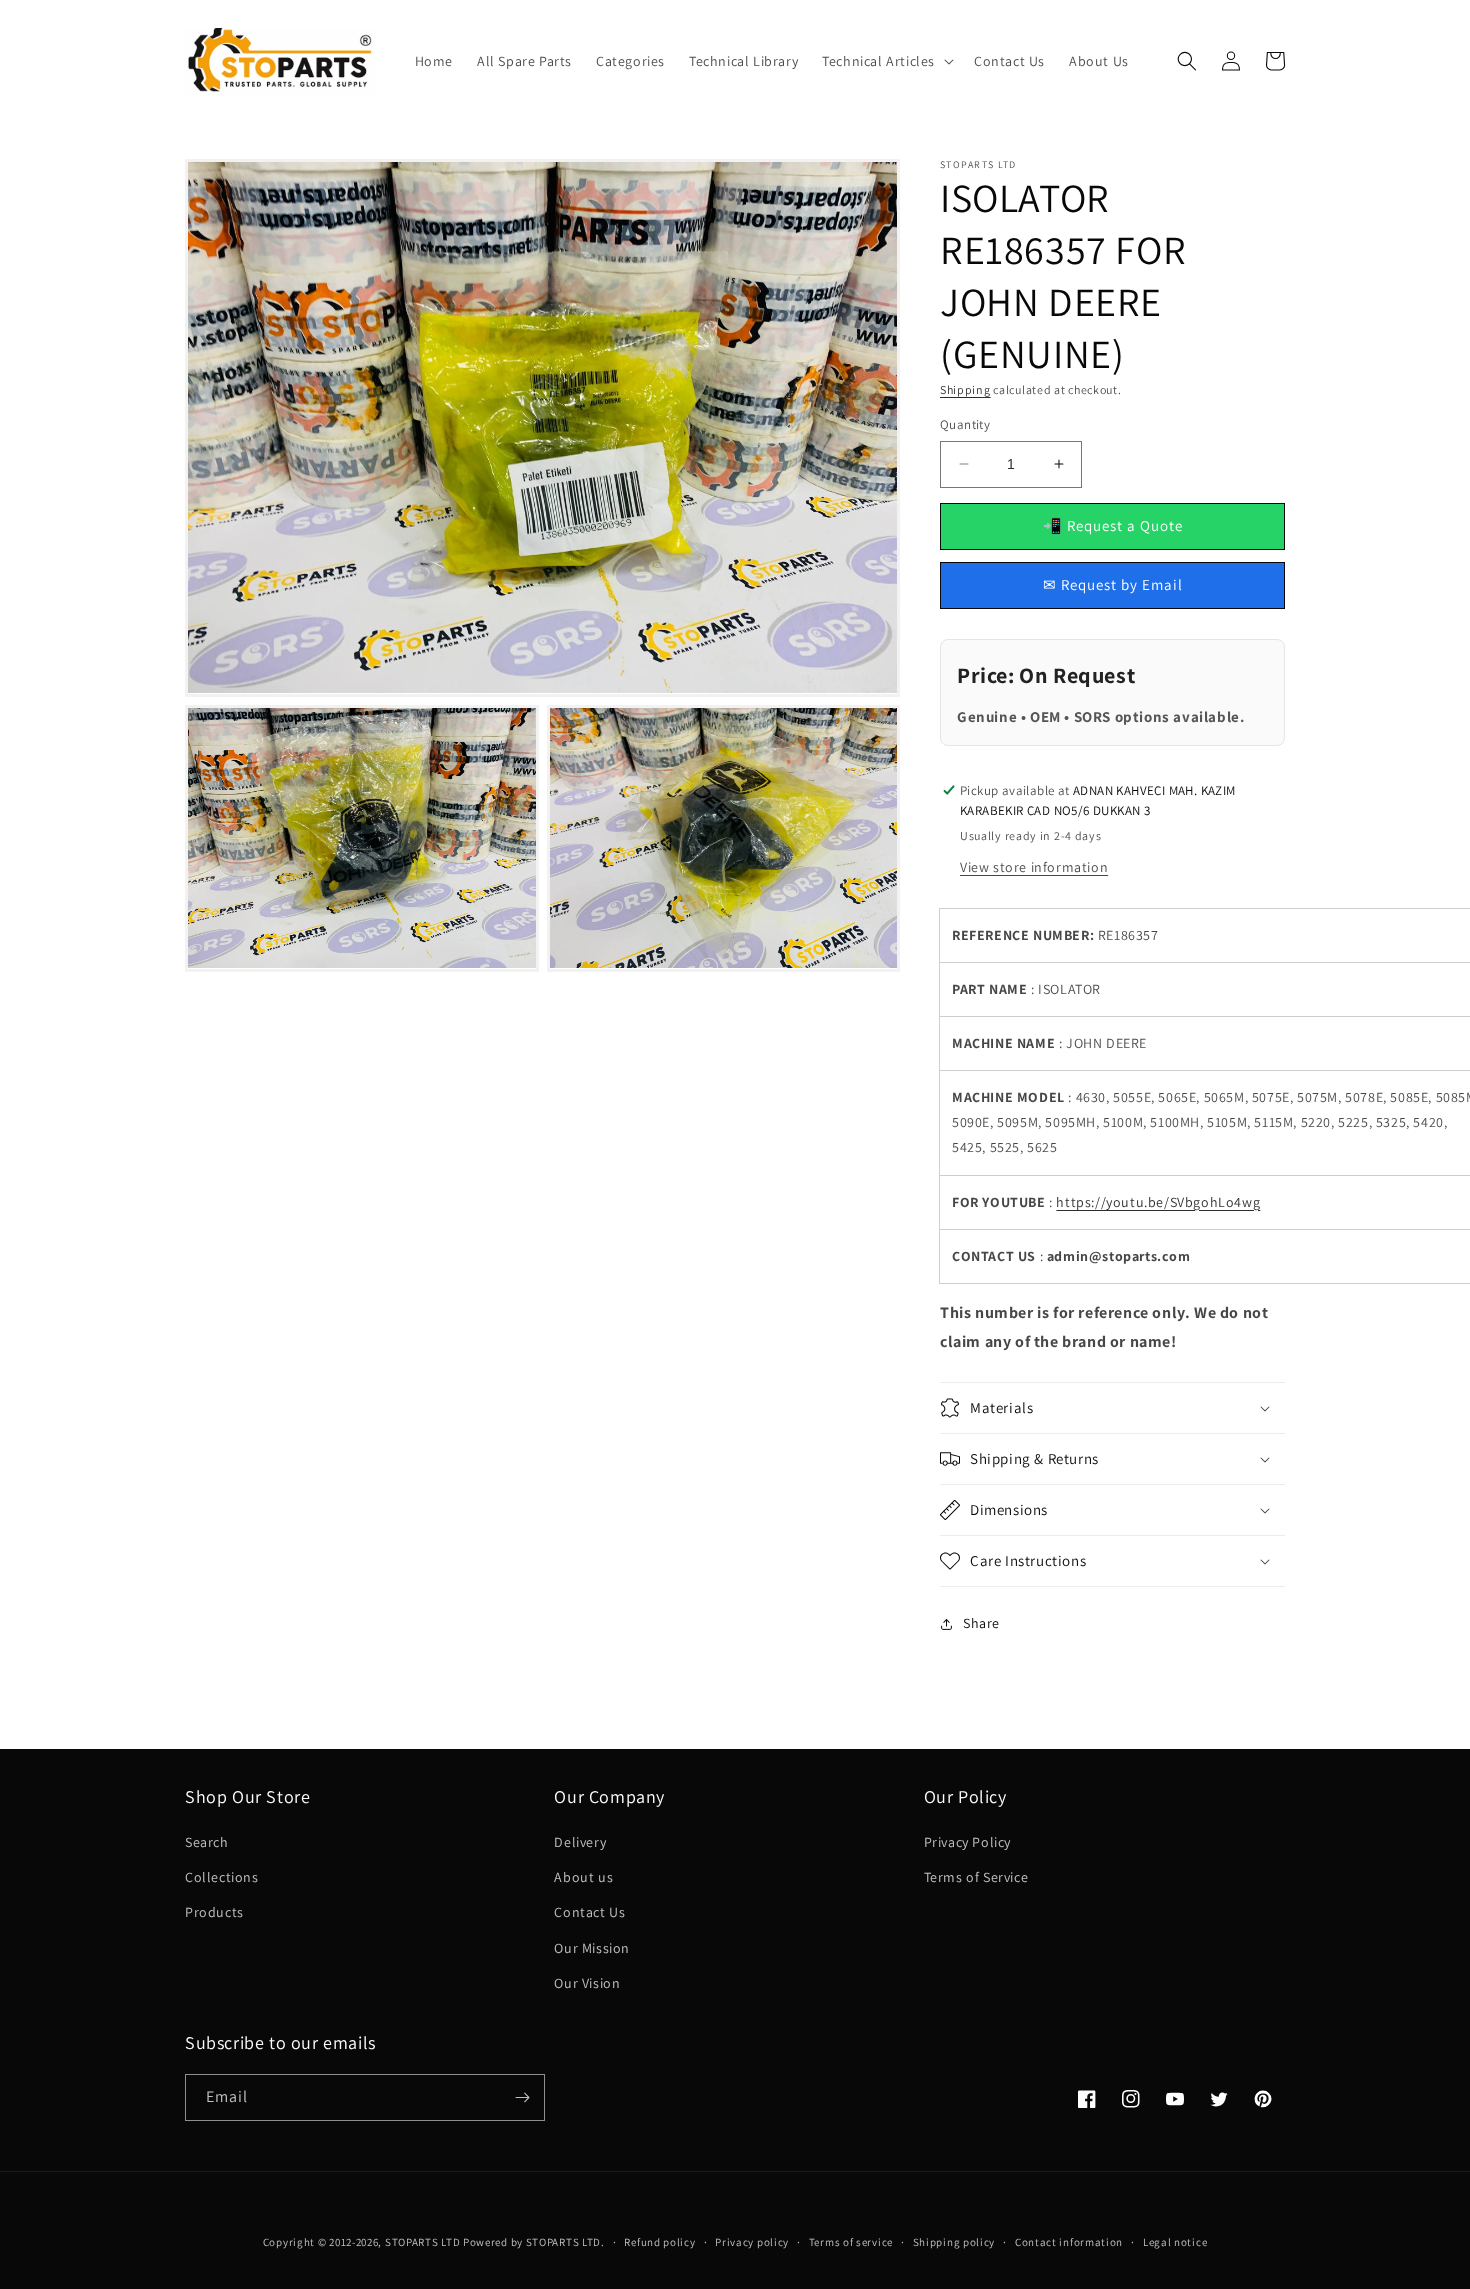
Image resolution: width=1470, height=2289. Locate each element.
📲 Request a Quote (1113, 525)
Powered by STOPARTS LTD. (534, 2242)
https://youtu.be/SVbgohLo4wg (1158, 1202)
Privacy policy (752, 2242)
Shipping (965, 389)
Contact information (1069, 2242)
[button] (886, 61)
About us (583, 1877)
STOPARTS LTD (422, 2242)
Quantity (965, 424)
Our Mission (592, 1948)
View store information (1034, 867)
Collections (222, 1877)
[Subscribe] (522, 2097)
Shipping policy (954, 2242)
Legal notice (1175, 2242)
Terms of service (851, 2242)
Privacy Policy (967, 1842)
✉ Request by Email (1113, 584)
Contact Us (589, 1912)
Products (214, 1912)
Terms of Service (976, 1877)
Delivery (580, 1842)
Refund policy (659, 2242)
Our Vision (587, 1983)
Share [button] (981, 1623)
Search (207, 1842)
